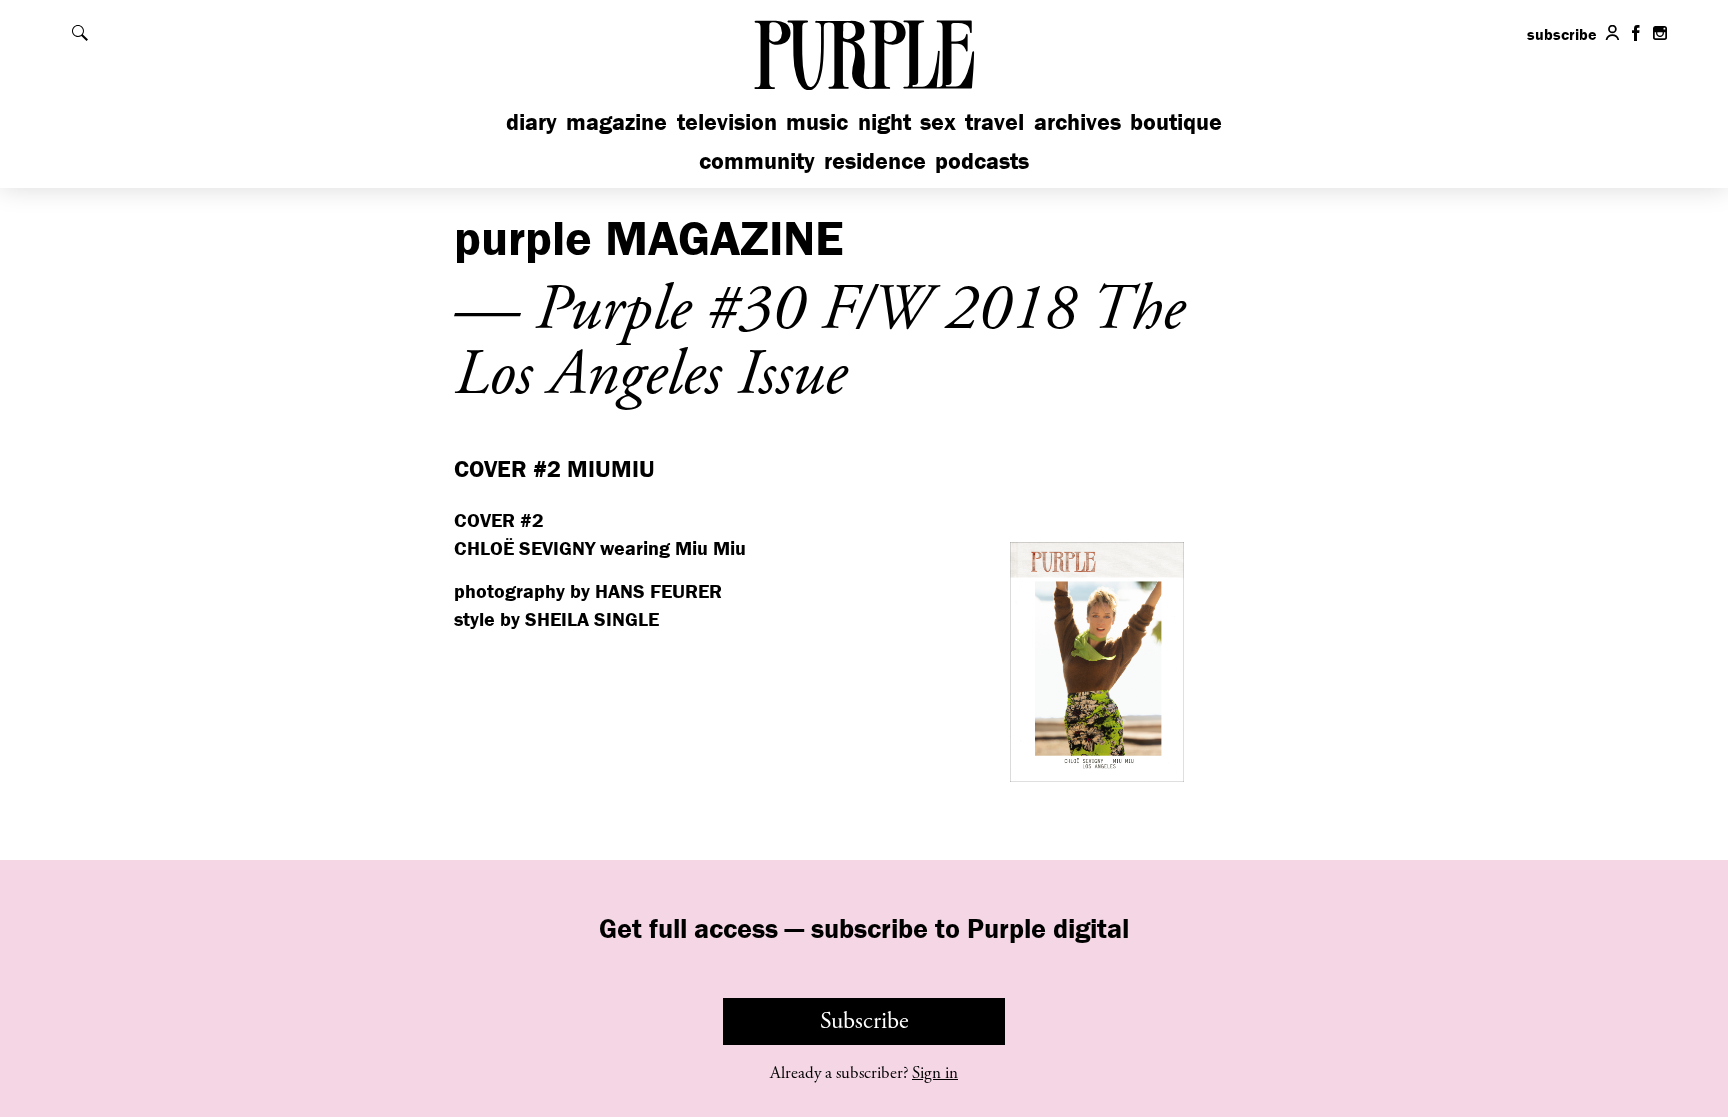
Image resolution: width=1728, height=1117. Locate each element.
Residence (875, 160)
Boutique (1176, 121)
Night (884, 121)
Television (727, 121)
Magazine (616, 121)
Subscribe (864, 1021)
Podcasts (982, 160)
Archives (1077, 121)
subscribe (1562, 34)
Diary (531, 121)
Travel (994, 121)
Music (817, 121)
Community (757, 160)
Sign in (935, 1073)
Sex (938, 121)
